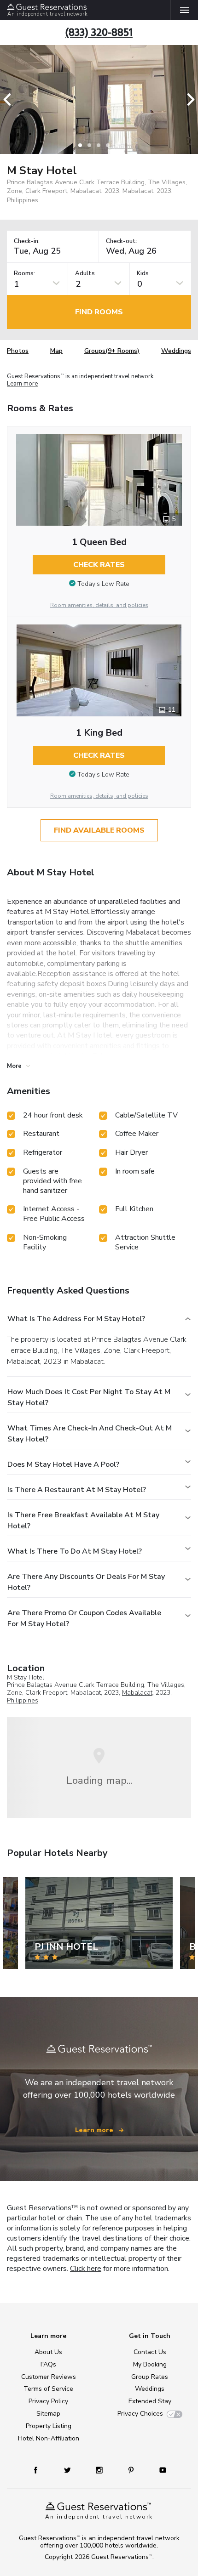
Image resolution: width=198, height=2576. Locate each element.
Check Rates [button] (99, 565)
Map (56, 351)
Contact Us (150, 2352)
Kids (143, 274)
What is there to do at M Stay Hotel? (75, 1551)
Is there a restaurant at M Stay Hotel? (77, 1490)
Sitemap (48, 2414)
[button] (10, 99)
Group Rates (150, 2377)
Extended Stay (150, 2401)
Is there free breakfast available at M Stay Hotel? (83, 1521)
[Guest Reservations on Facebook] (40, 2470)
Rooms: (24, 274)
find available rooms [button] (99, 830)
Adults (85, 274)
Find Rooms (99, 312)
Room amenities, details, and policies (99, 605)
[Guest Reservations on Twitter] (68, 2470)
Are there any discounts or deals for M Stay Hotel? (86, 1582)
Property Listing (49, 2426)
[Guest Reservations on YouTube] (159, 2470)
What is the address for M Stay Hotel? (76, 1319)
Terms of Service (48, 2389)
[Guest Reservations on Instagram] (100, 2470)
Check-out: (122, 241)
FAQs (48, 2364)
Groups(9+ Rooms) (112, 351)
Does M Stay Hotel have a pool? (63, 1464)
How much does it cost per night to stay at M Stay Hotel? (89, 1397)
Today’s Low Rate (103, 584)
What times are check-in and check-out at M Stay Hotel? (90, 1434)
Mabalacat (137, 1693)
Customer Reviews (49, 2377)
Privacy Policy (48, 2401)
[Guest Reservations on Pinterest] (132, 2470)
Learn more (22, 384)
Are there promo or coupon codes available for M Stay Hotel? (84, 1618)
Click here (86, 2269)
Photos (18, 351)
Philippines (23, 1700)
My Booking (150, 2364)
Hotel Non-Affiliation (49, 2438)
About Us (48, 2352)
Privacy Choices (140, 2414)
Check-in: (27, 241)
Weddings (176, 351)
